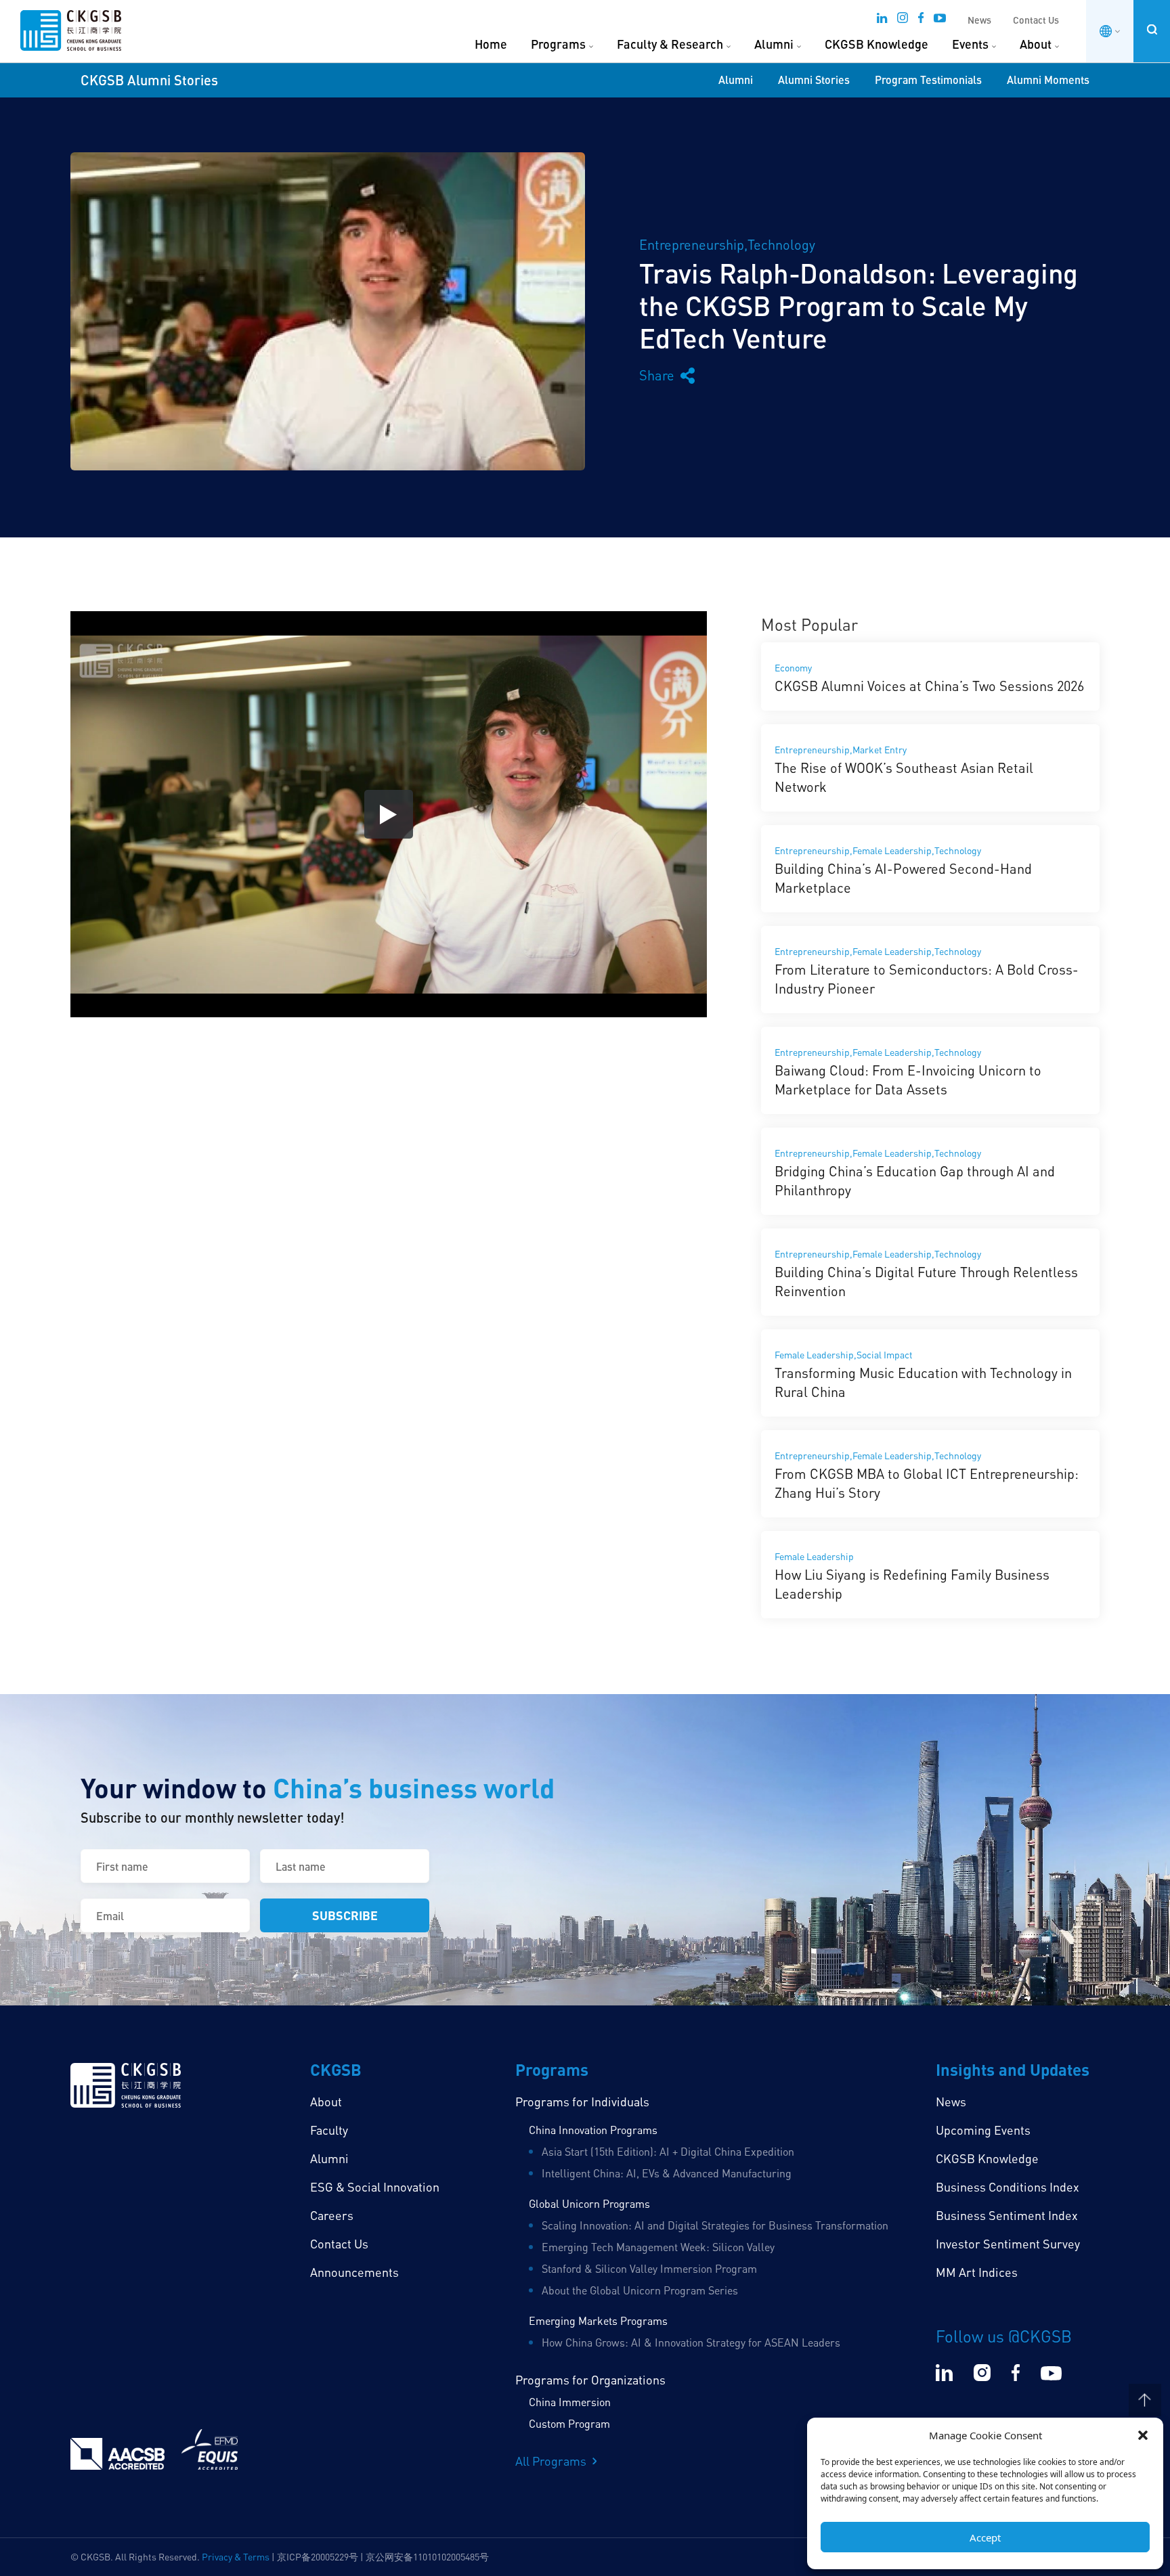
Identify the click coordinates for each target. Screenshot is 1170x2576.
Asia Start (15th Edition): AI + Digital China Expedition (668, 2152)
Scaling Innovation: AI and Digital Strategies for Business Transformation (715, 2225)
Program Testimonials (928, 80)
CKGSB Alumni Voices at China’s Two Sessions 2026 (929, 686)
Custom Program (569, 2424)
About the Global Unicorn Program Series (640, 2290)
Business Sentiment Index (1007, 2215)
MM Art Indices (977, 2272)
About (1036, 44)
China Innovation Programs (593, 2130)
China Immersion (570, 2402)
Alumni (774, 44)
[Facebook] (921, 22)
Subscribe (345, 1915)
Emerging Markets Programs (598, 2321)
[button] (1143, 2435)
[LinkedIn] (882, 22)
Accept (985, 2537)
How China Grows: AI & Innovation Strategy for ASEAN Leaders (691, 2342)
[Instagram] (903, 22)
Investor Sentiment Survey (1008, 2244)
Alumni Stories (814, 80)
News (979, 20)
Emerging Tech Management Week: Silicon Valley (658, 2247)
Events (970, 44)
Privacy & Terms (236, 2557)
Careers (332, 2215)
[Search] (1152, 29)
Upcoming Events (983, 2130)
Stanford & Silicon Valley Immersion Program (649, 2269)
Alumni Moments (1048, 80)
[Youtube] (940, 22)
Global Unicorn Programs (589, 2204)
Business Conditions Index (1007, 2187)
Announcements (354, 2272)
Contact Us (1036, 20)
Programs (558, 44)
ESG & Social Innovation (375, 2187)
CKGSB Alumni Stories (149, 80)
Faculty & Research (670, 44)
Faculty (329, 2130)
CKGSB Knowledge (876, 44)
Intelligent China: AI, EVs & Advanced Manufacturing (667, 2173)
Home (491, 44)
